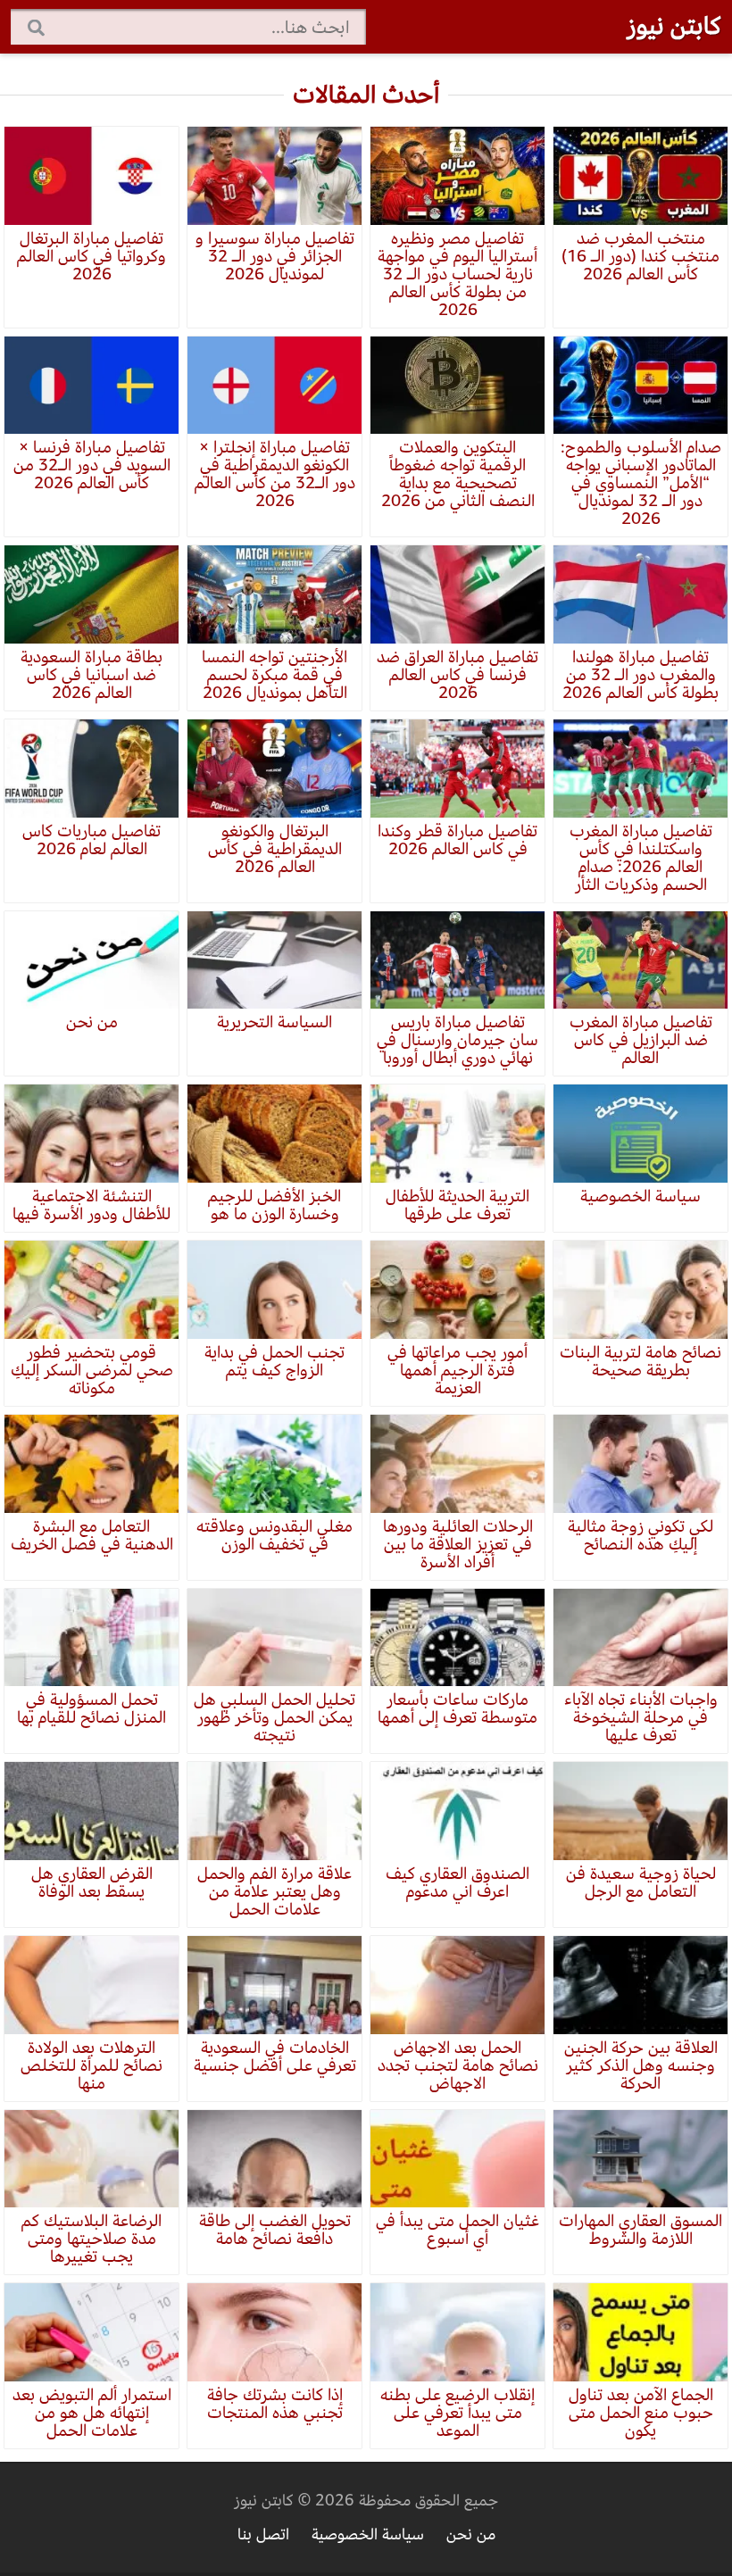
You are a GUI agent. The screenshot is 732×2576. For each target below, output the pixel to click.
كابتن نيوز (674, 26)
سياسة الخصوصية (368, 2534)
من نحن (471, 2534)
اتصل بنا (263, 2534)
